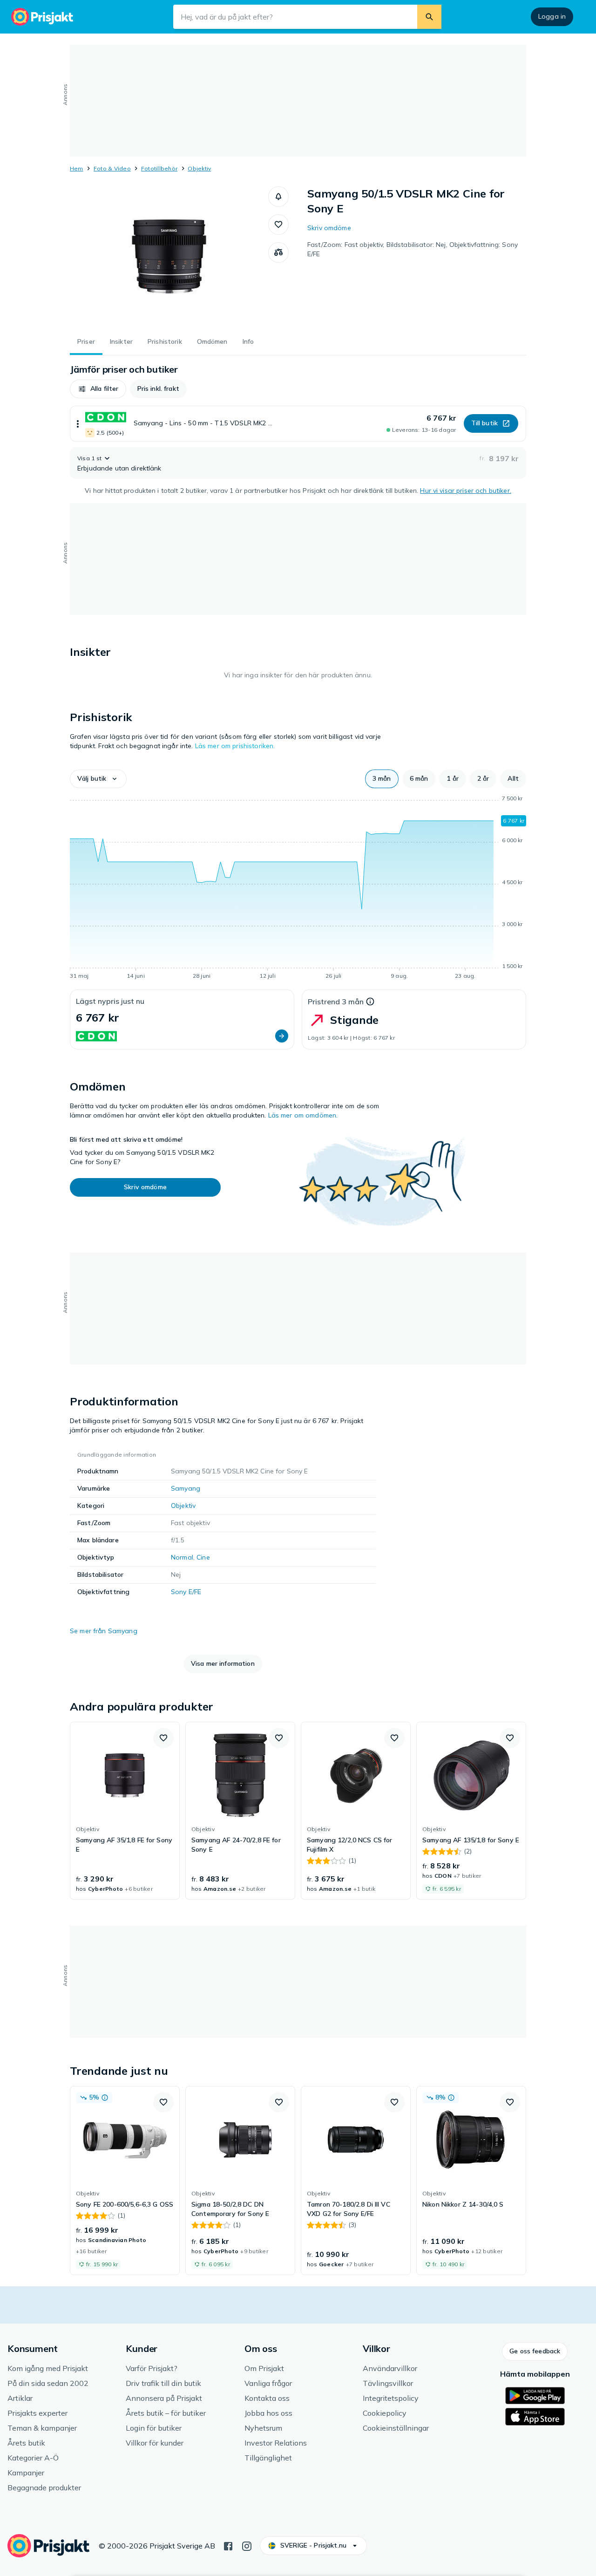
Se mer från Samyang (104, 1631)
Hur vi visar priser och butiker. (465, 491)
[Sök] (429, 17)
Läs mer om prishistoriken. (235, 746)
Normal (182, 1557)
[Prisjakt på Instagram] (247, 2545)
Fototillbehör (159, 168)
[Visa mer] (78, 424)
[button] (278, 197)
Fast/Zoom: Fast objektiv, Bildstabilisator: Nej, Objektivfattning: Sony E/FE (413, 249)
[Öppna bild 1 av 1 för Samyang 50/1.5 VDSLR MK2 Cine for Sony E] (169, 256)
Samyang (186, 1488)
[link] (125, 1811)
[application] (298, 889)
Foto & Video (112, 168)
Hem (77, 168)
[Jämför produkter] (278, 252)
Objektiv (199, 168)
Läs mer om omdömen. (303, 1115)
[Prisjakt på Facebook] (228, 2545)
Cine (203, 1557)
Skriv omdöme (329, 228)
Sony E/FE (186, 1592)
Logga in (552, 16)
